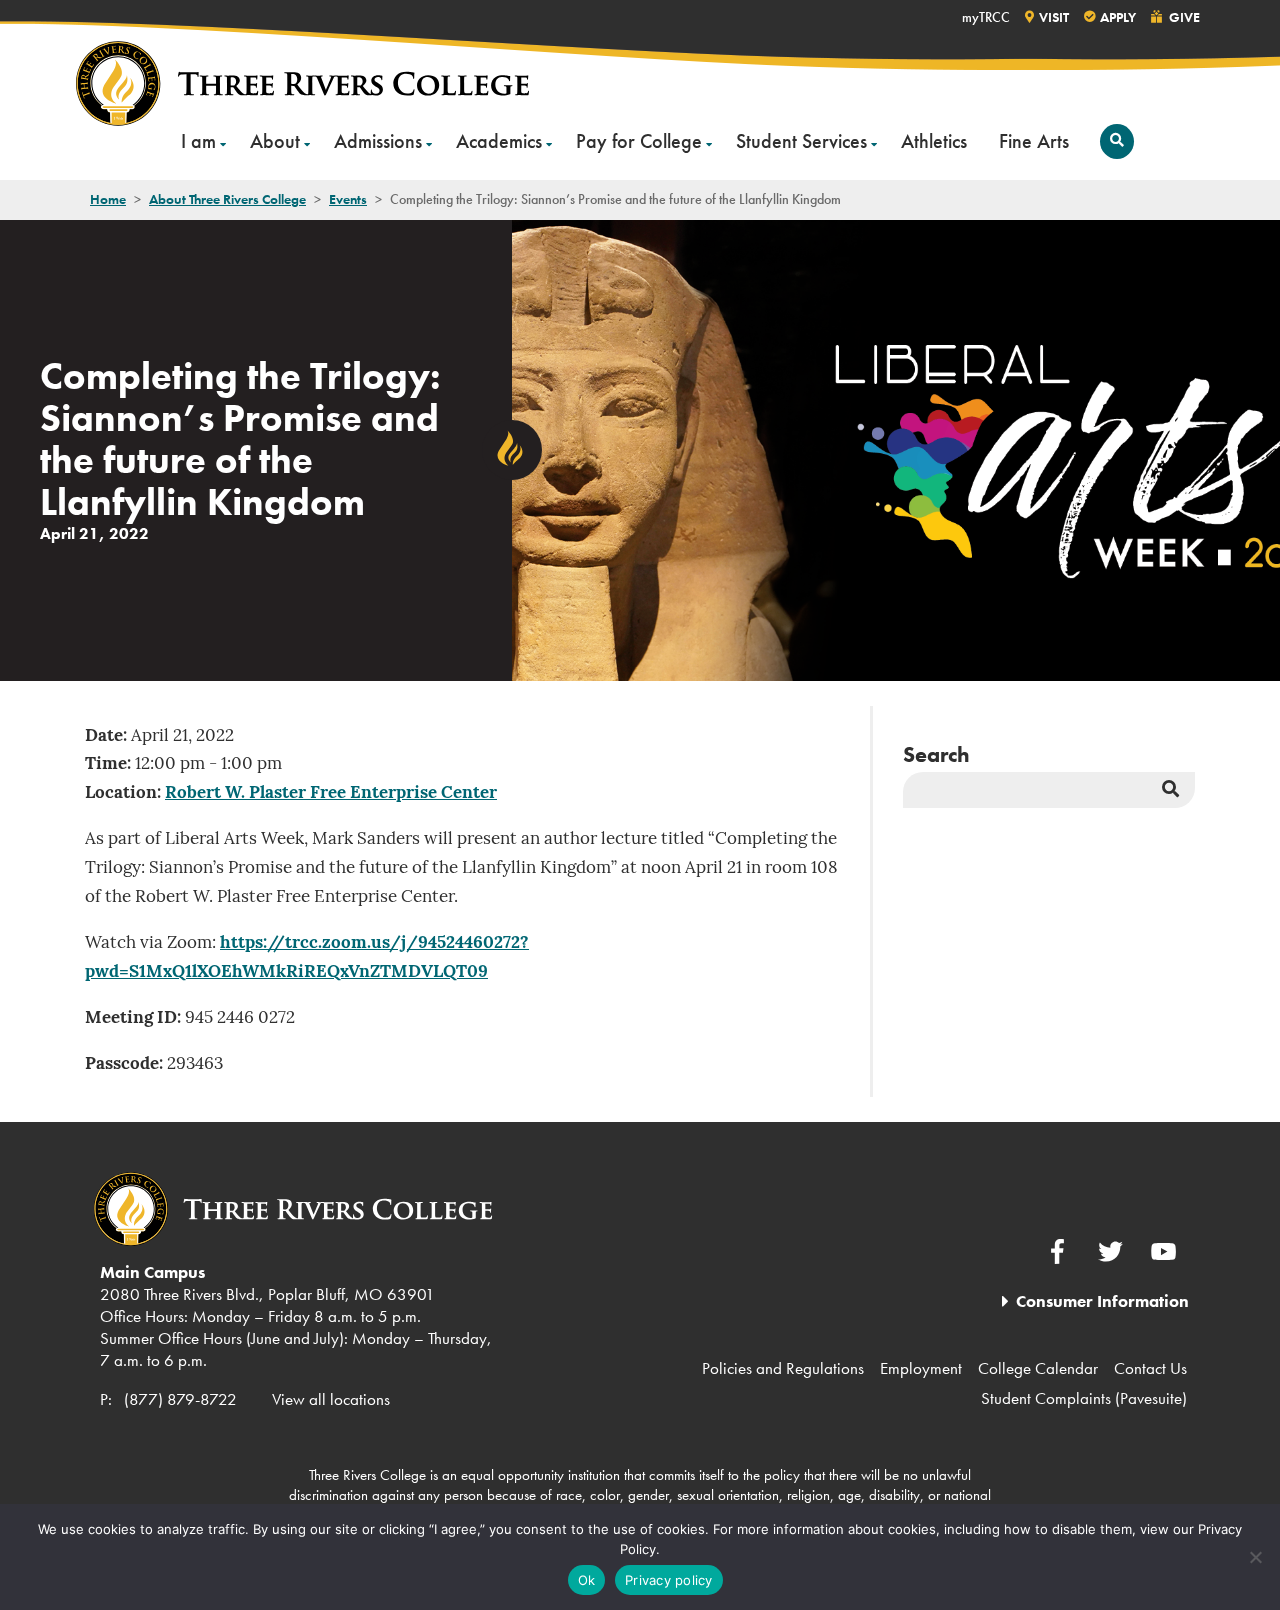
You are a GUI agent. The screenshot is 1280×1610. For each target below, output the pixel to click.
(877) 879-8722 (180, 1399)
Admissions (378, 141)
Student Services (801, 141)
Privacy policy (669, 1580)
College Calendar (1038, 1368)
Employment (921, 1368)
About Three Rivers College (227, 199)
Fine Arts (1034, 141)
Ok (587, 1580)
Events (348, 199)
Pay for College (639, 141)
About (275, 141)
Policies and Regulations (783, 1368)
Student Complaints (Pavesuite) (1084, 1398)
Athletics (934, 141)
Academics (499, 141)
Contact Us (1150, 1368)
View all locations (331, 1399)
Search (936, 754)
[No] (1255, 1557)
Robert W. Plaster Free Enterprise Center (331, 793)
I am (198, 141)
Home (108, 199)
